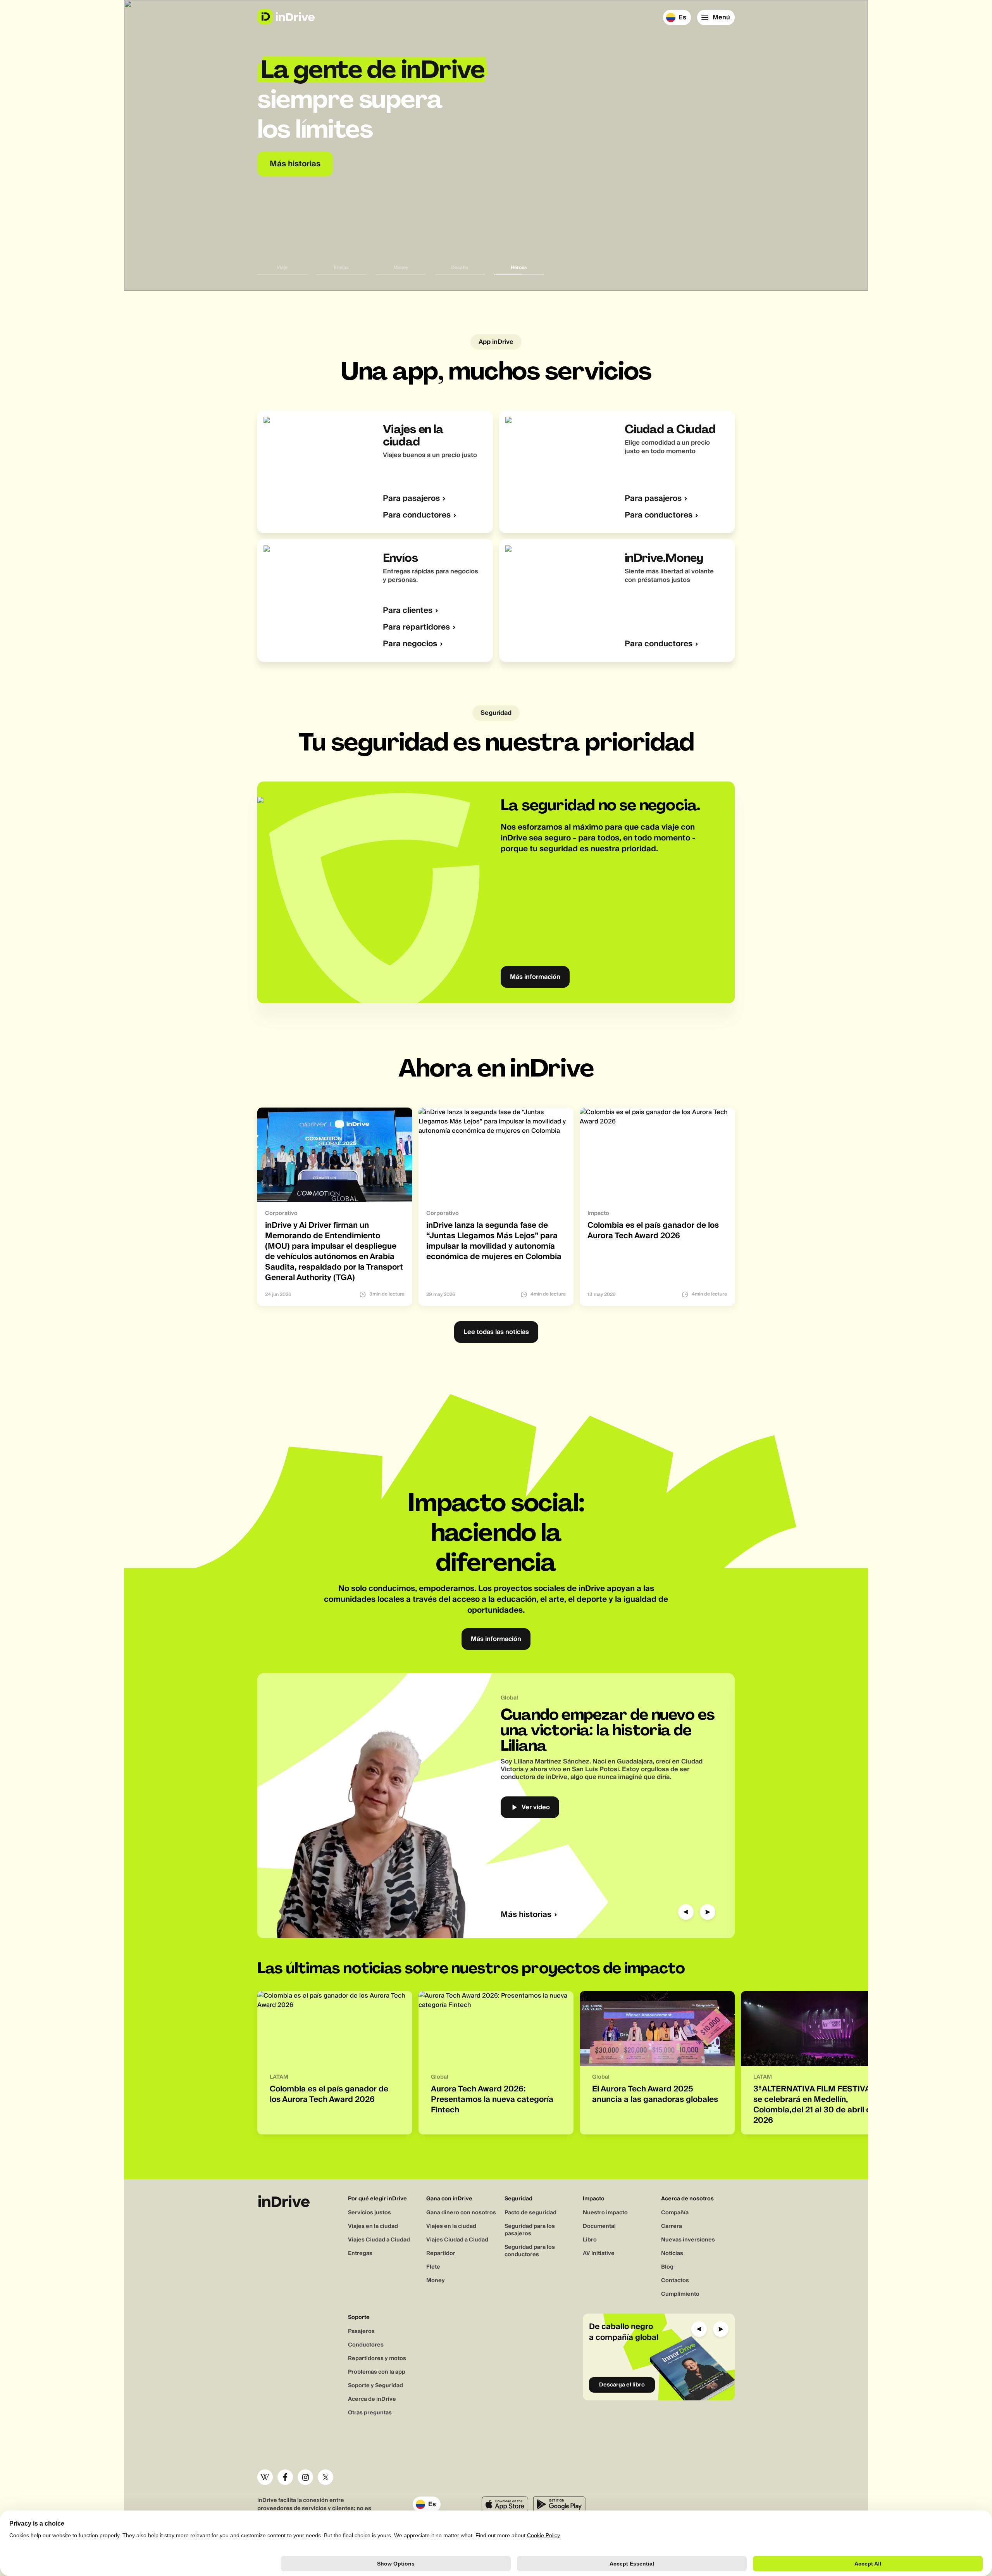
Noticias (672, 2253)
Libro (590, 2240)
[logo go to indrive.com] (286, 17)
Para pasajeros (411, 499)
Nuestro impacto (605, 2213)
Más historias (526, 1915)
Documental (599, 2226)
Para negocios (410, 644)
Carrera (672, 2226)
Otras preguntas (370, 2413)
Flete (433, 2267)
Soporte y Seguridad (375, 2386)
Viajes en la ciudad (373, 2226)
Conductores (366, 2345)
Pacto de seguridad (530, 2213)
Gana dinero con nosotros (461, 2213)
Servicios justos (369, 2213)
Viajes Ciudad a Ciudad (379, 2240)
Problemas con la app (377, 2372)
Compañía (675, 2213)
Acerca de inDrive (372, 2399)
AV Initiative (599, 2253)
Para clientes (408, 611)
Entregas (360, 2253)
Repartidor (441, 2253)
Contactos (675, 2281)
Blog (667, 2267)
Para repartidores (416, 627)
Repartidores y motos (377, 2359)
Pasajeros (361, 2331)
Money (436, 2281)
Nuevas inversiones (688, 2240)
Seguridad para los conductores (530, 2251)
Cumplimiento (680, 2294)
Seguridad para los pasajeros (530, 2230)
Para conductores (417, 515)
